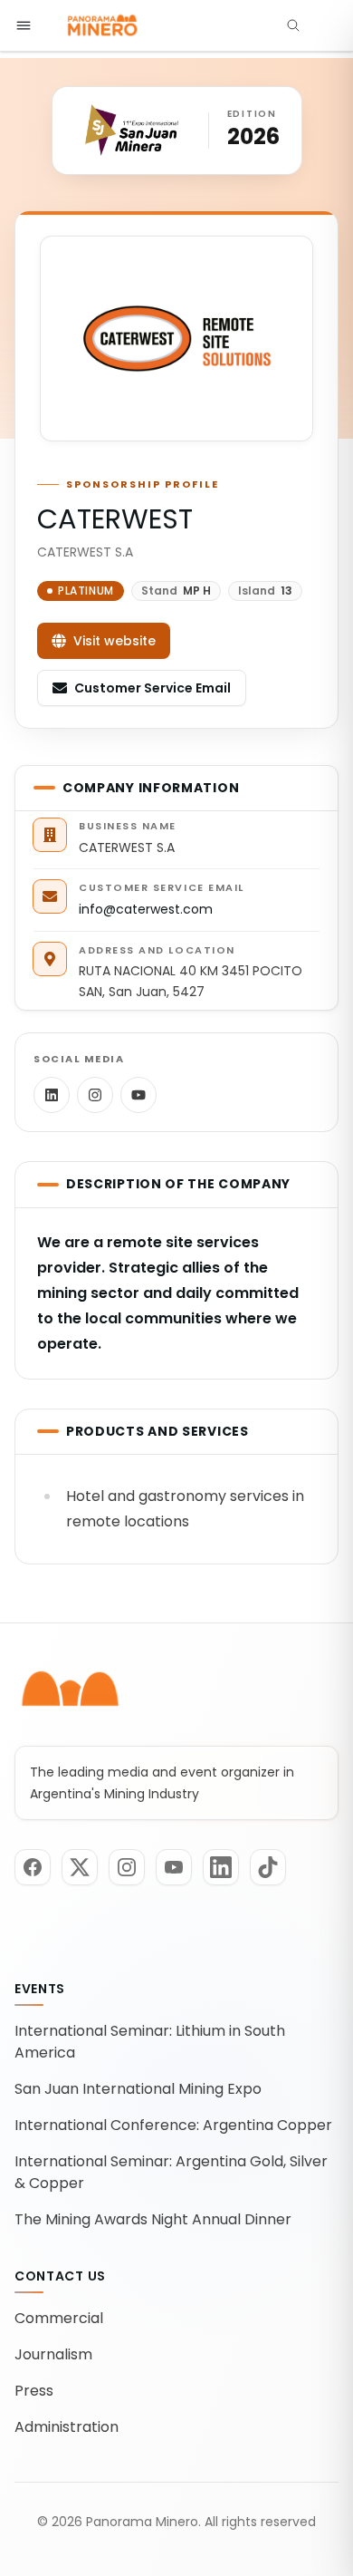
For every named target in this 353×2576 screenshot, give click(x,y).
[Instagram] (95, 1095)
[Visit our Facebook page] (33, 1867)
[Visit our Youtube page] (174, 1867)
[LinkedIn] (52, 1095)
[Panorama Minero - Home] (101, 25)
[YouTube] (138, 1095)
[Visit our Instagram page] (127, 1867)
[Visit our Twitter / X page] (80, 1867)
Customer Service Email (153, 688)
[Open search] (293, 25)
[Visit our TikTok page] (268, 1867)
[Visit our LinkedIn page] (221, 1867)
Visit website (114, 641)
